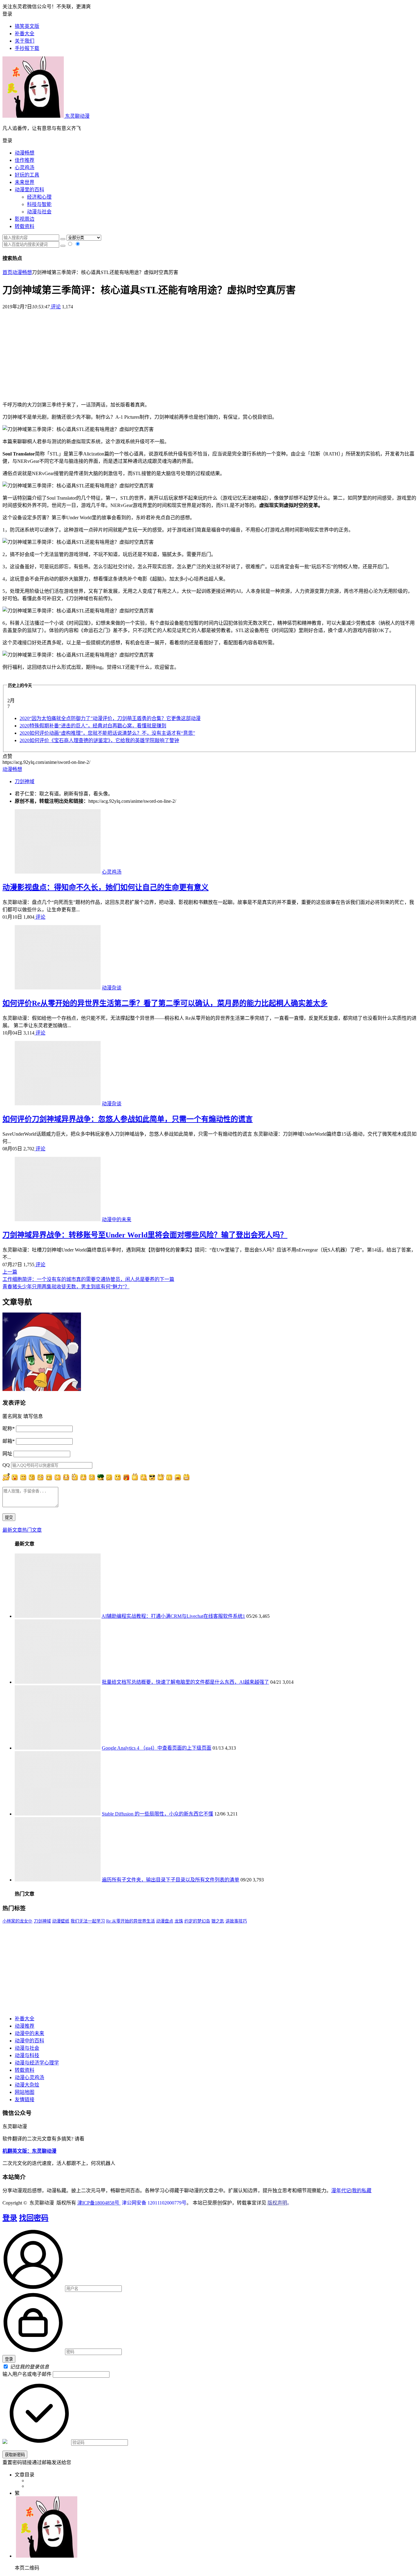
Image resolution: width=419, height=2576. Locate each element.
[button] (209, 140)
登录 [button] (7, 14)
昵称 (9, 1429)
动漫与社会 (39, 212)
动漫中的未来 (117, 1219)
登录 (10, 2218)
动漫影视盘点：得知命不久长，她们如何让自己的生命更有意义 (106, 887)
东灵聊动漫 (77, 116)
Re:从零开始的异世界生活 (131, 1921)
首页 (7, 272)
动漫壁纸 (61, 1921)
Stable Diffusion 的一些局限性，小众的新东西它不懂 (158, 1814)
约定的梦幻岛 (197, 1921)
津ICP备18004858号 (99, 2203)
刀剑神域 (25, 781)
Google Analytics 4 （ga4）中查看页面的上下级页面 (157, 1748)
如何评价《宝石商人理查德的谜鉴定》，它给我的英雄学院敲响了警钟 (99, 740)
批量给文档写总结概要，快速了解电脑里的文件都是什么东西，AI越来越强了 (185, 1682)
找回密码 (34, 2218)
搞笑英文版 (27, 26)
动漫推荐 (25, 2026)
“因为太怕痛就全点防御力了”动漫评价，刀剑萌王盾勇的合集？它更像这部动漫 (110, 718)
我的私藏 (362, 2191)
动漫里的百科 (29, 190)
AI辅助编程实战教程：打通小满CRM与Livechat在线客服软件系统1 (173, 1616)
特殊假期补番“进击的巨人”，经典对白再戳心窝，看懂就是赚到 (93, 726)
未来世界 (25, 182)
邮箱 (9, 1441)
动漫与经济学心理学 (37, 2063)
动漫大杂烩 (27, 2085)
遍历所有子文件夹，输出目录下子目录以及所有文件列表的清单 (171, 1880)
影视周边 (25, 219)
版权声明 (277, 2203)
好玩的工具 (27, 175)
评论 (55, 307)
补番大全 (25, 2019)
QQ (6, 1465)
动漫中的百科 (29, 2041)
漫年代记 (341, 2191)
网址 (7, 1454)
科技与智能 (39, 204)
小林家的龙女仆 (17, 1921)
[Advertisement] (209, 353)
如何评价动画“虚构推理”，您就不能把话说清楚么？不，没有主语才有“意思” (107, 733)
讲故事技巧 (236, 1921)
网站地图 (25, 2092)
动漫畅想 (25, 153)
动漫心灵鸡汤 (29, 2077)
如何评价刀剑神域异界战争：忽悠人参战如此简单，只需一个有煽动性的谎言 (128, 1119)
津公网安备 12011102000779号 (154, 2203)
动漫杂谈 (112, 988)
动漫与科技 (27, 2055)
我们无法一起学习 (88, 1921)
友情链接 (25, 2100)
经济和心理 (39, 197)
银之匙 (218, 1921)
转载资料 (25, 226)
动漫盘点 (165, 1921)
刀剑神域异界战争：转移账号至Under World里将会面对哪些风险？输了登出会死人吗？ (145, 1235)
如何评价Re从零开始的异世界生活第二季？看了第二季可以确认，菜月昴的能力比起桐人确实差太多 (165, 1003)
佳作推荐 (25, 160)
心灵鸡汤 (25, 168)
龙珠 (179, 1921)
